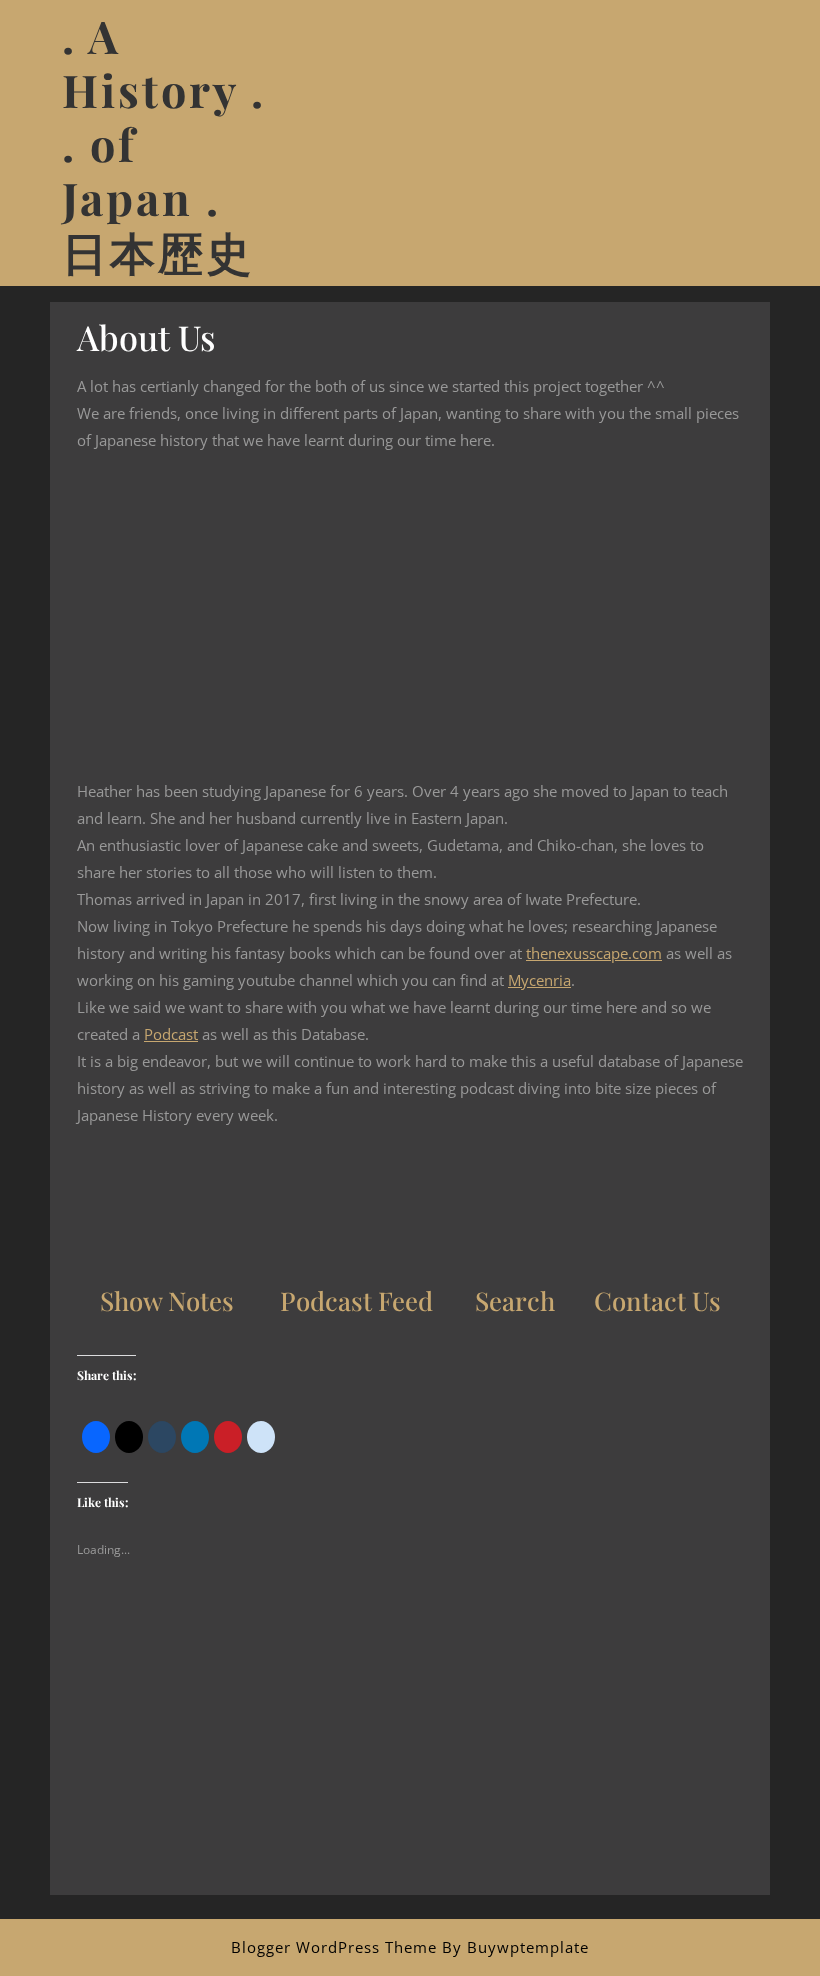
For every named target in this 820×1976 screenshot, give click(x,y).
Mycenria (539, 980)
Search (515, 1300)
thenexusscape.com (594, 953)
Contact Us (657, 1300)
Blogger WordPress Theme (334, 1947)
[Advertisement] (410, 1755)
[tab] (743, 143)
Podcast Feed (356, 1300)
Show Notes (167, 1300)
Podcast (171, 1034)
